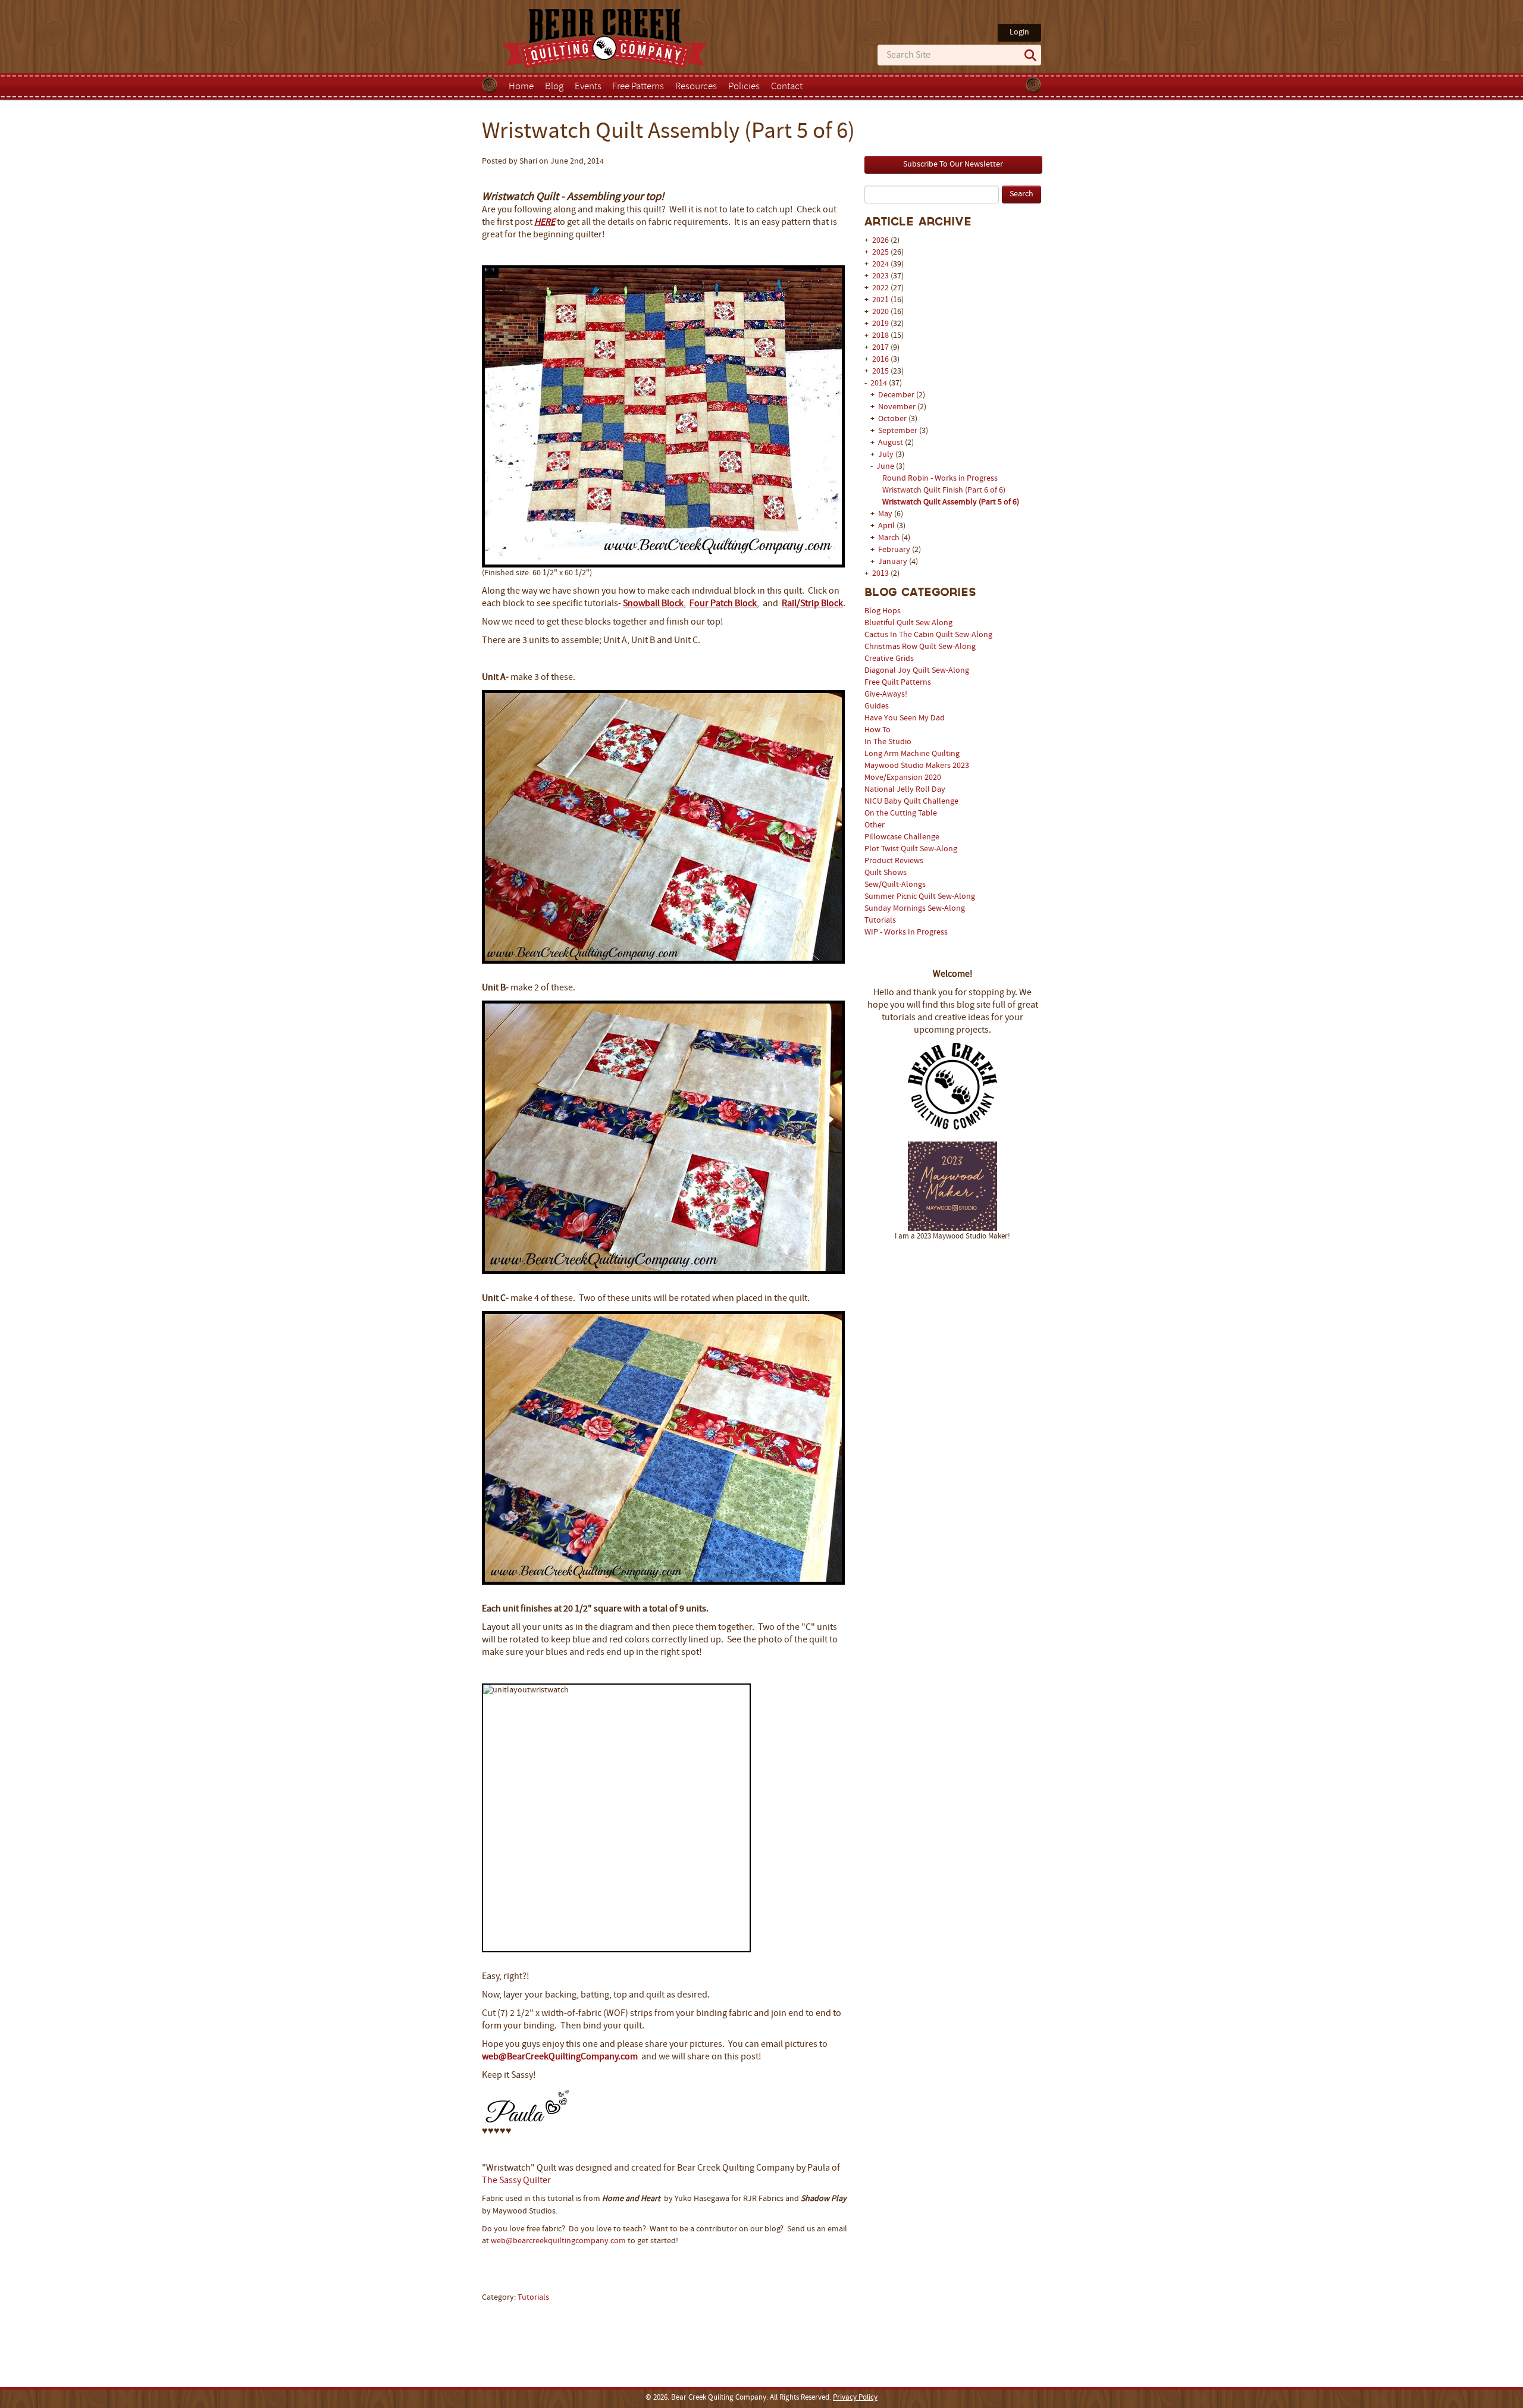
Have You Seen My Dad (905, 718)
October (893, 419)
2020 (880, 312)
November (898, 407)
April (887, 526)
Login (1019, 32)
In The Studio (888, 742)
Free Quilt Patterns (898, 683)
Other (875, 825)
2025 (880, 253)
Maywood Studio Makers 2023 (917, 766)
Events (588, 87)
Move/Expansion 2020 (903, 778)
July (887, 455)
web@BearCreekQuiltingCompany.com (560, 2057)
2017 (880, 348)
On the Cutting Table (901, 813)
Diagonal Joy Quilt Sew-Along (917, 671)
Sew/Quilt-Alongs (895, 885)
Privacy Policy (855, 2398)
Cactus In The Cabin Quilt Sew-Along (928, 635)
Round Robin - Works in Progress (940, 479)
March (890, 538)
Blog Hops (883, 611)
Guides (877, 706)
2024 (880, 264)
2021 (880, 300)
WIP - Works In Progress (906, 932)
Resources (696, 87)
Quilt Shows (886, 873)
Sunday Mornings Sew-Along (915, 909)
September (899, 431)
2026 (880, 241)
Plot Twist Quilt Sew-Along (911, 849)
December (897, 395)
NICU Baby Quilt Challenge (911, 802)
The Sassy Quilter (516, 2181)
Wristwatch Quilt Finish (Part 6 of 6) (944, 490)
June (886, 467)
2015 (880, 371)
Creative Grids (889, 659)
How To (878, 730)
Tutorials (880, 921)
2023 (880, 276)
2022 (880, 288)
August (891, 443)
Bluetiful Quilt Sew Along (908, 623)
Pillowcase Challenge (902, 837)
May (886, 514)
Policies (744, 87)
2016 (880, 360)
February (895, 550)
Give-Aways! (886, 695)
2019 (880, 324)
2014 (879, 383)
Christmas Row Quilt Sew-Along (920, 647)
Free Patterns (638, 87)
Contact (787, 87)
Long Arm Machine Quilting (912, 754)
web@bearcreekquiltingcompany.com (558, 2241)
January (894, 562)
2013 (880, 574)
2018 (880, 336)
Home (521, 87)
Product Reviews (894, 861)
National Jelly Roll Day (905, 790)
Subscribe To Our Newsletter (953, 164)
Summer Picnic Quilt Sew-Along (920, 897)
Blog (554, 87)
